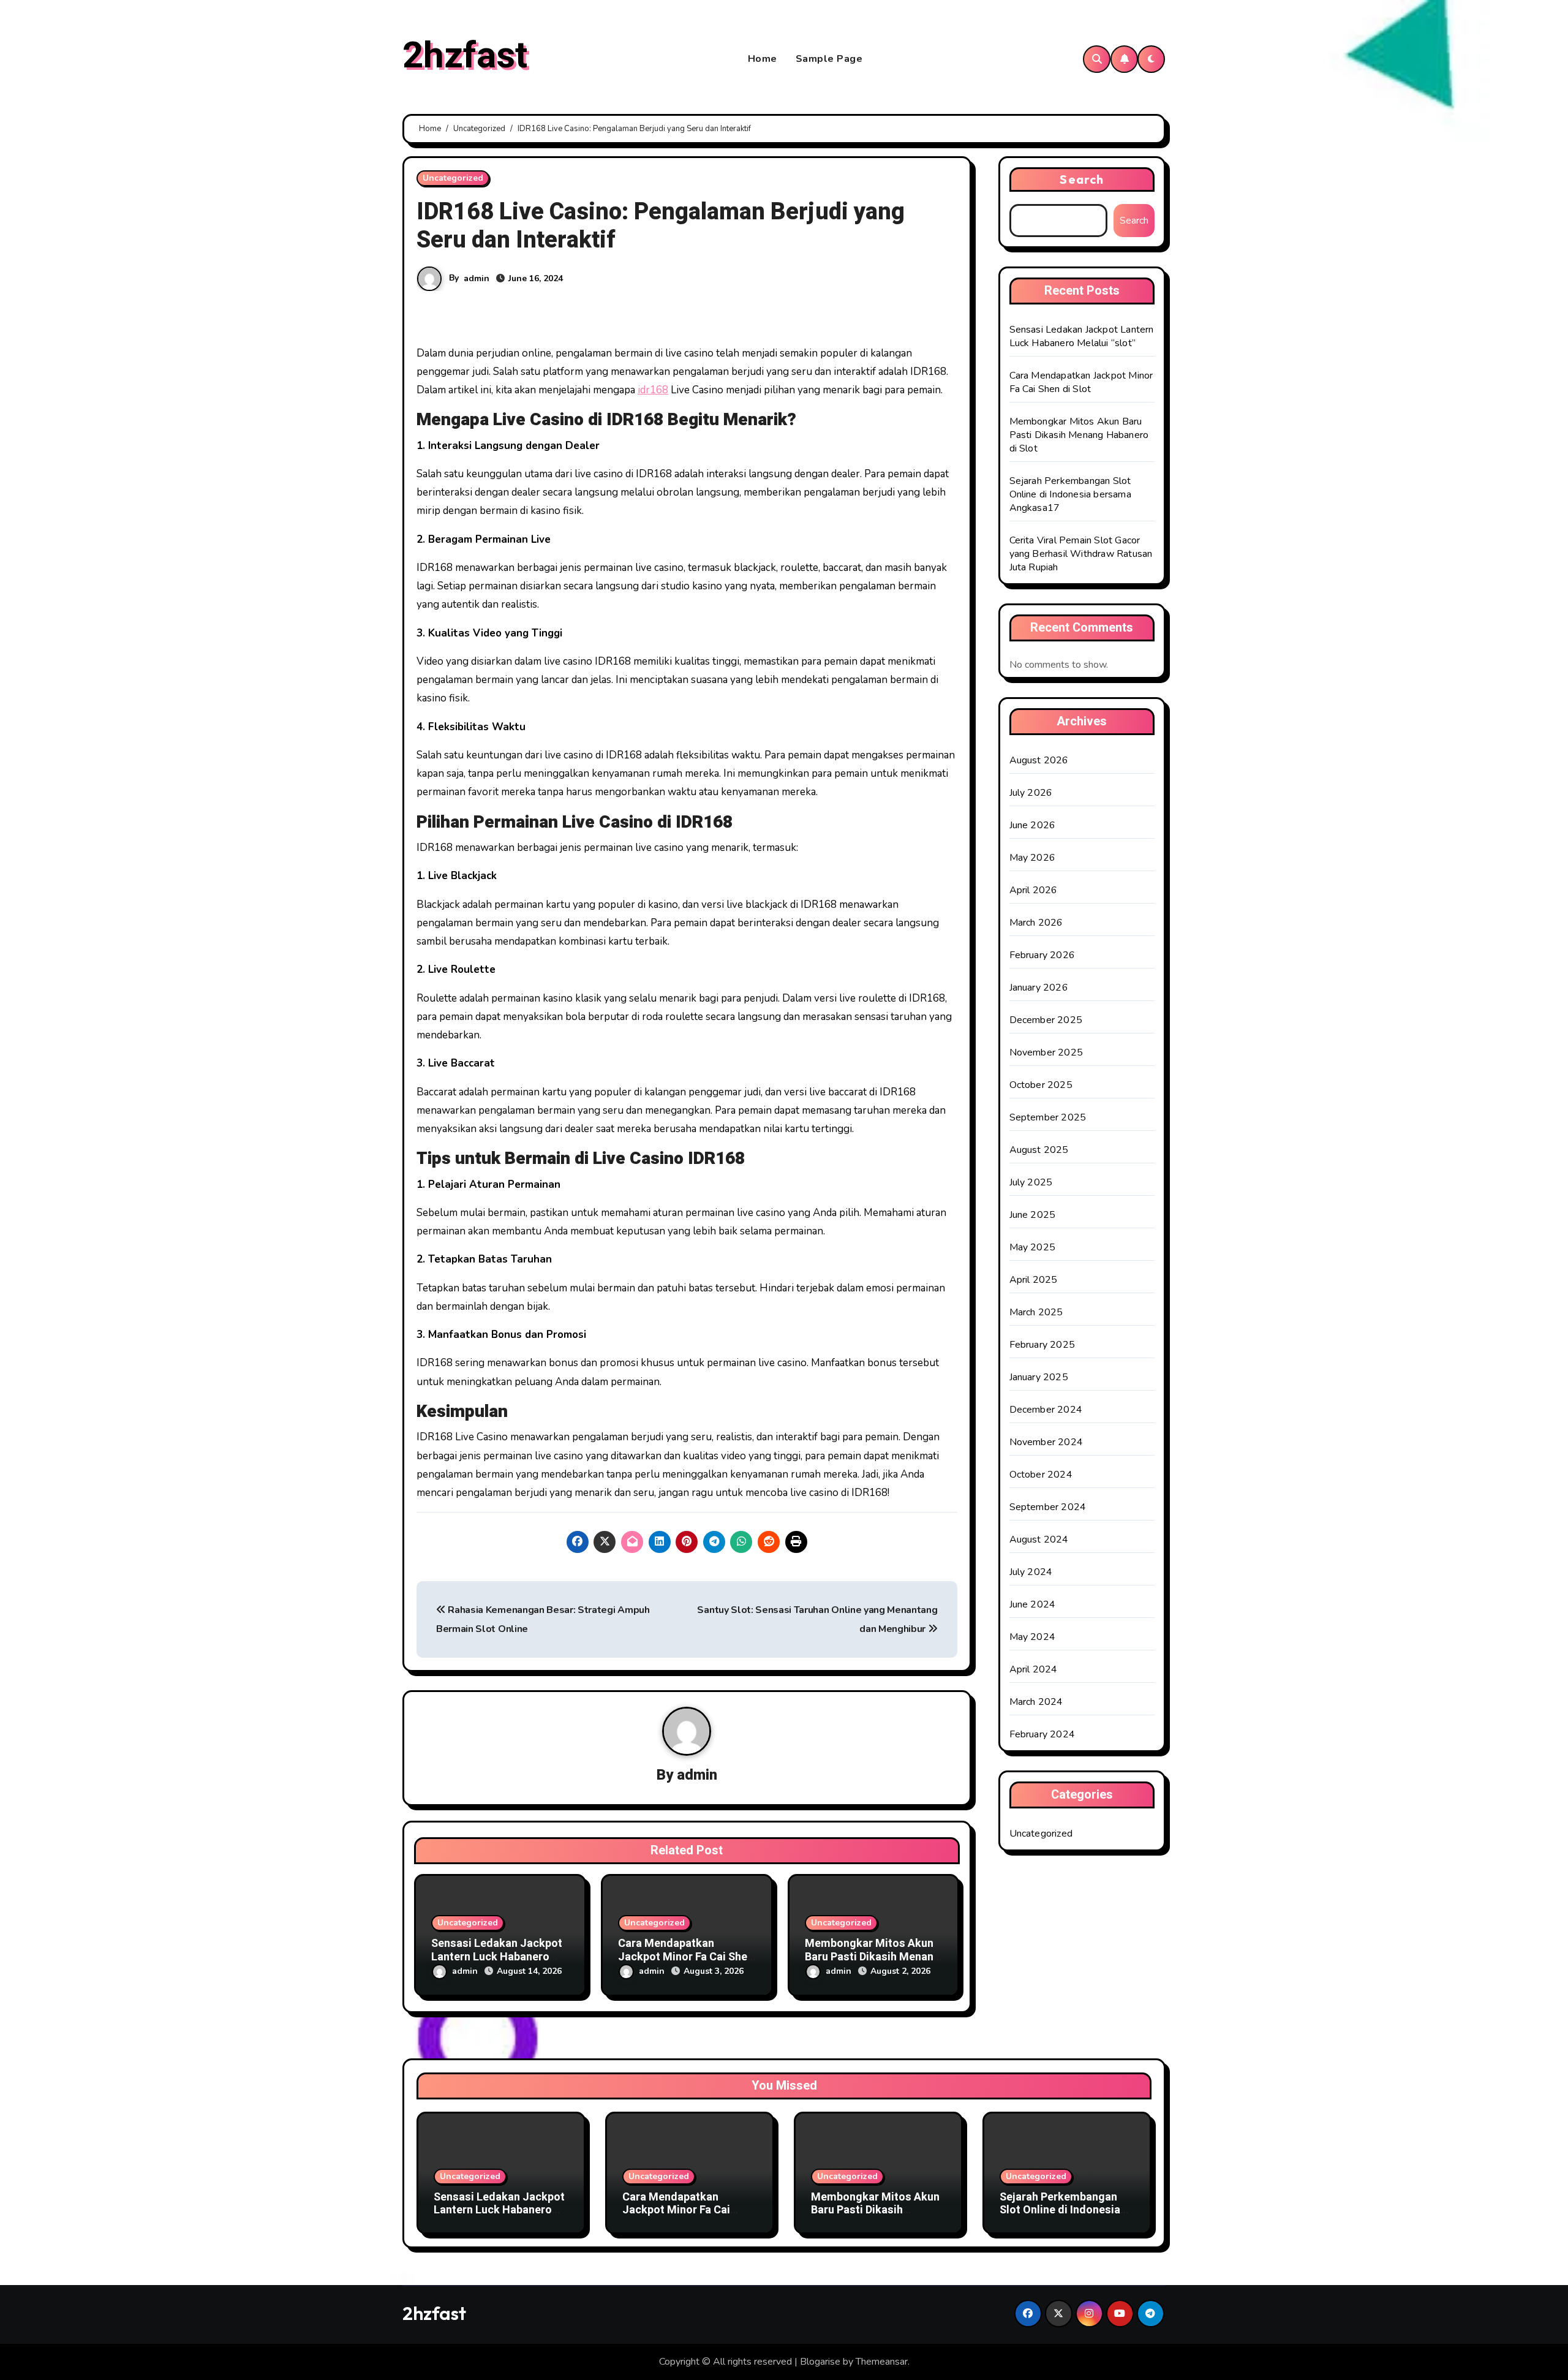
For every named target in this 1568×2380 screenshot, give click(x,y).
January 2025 (1039, 1377)
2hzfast (465, 56)
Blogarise (820, 2362)
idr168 (653, 390)
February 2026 (1042, 955)
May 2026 (1033, 858)
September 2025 (1048, 1117)
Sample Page (829, 59)
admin (477, 278)
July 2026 (1031, 793)
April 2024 (1034, 1669)
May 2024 (1033, 1637)
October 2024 (1041, 1475)
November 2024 (1046, 1442)
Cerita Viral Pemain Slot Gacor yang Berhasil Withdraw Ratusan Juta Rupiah (1081, 554)
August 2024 (1039, 1539)
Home (763, 59)
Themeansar (882, 2362)
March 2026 (1036, 923)
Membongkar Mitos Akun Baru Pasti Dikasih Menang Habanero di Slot (873, 1957)
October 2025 (1041, 1085)
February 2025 (1042, 1345)
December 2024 (1046, 1410)
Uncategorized (453, 178)
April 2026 (1034, 890)
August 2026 (1039, 760)
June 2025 (1033, 1215)
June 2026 (1033, 825)
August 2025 (1039, 1150)
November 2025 (1046, 1052)
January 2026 (1039, 988)
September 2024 (1048, 1507)
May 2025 (1033, 1247)
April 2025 (1034, 1280)
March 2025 (1036, 1312)
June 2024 (1033, 1604)
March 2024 (1036, 1702)
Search (1082, 179)
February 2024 (1042, 1734)
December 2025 (1046, 1020)
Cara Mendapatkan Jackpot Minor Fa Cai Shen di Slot (686, 1957)
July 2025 (1031, 1182)
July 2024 (1031, 1572)
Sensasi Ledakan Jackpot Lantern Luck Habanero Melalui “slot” (497, 1957)
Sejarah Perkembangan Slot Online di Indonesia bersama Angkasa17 (1070, 494)
